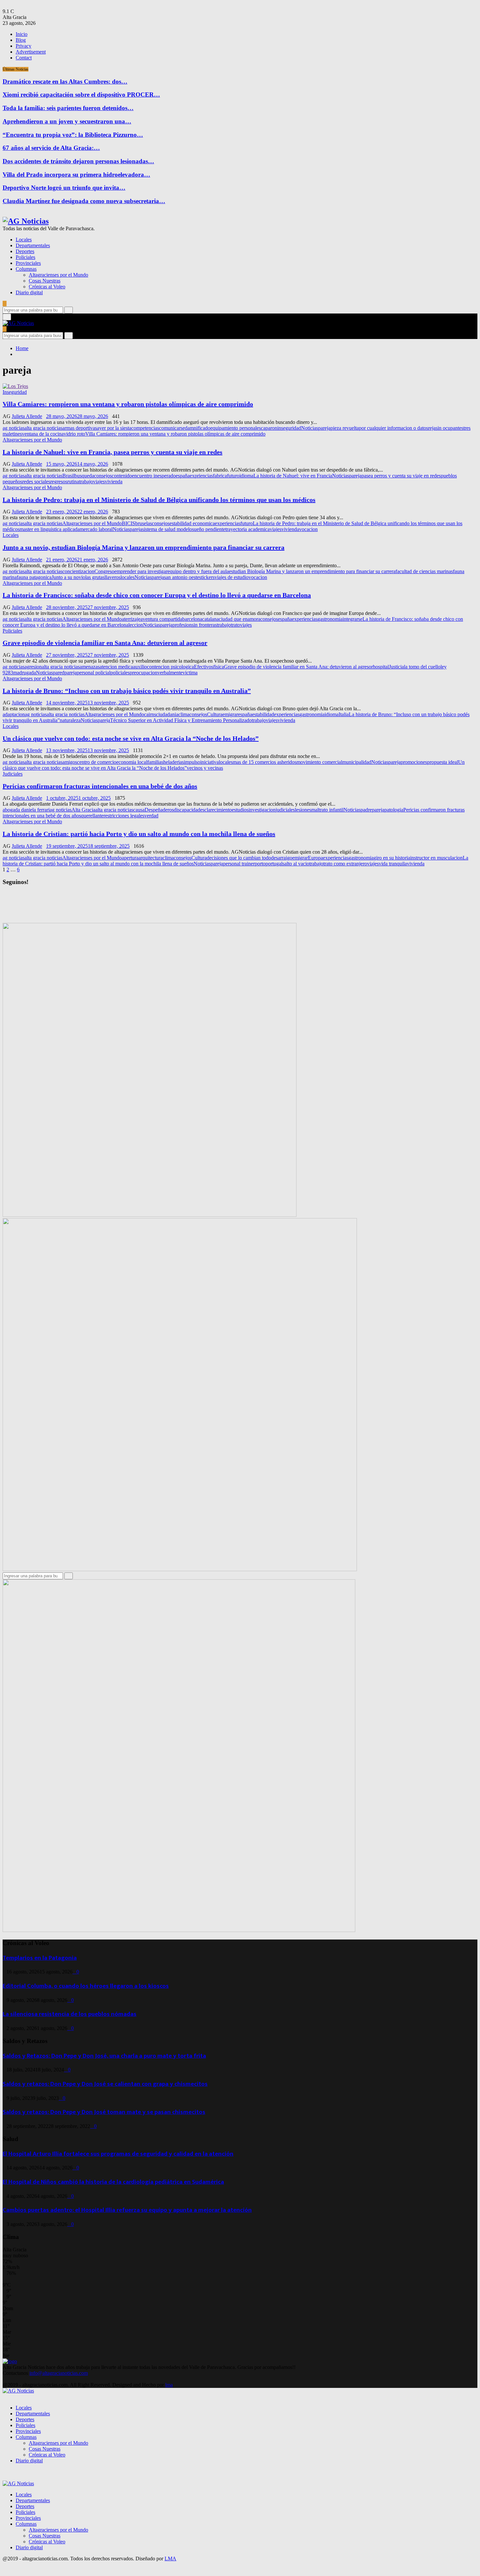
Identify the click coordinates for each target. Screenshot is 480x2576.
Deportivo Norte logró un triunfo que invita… (64, 188)
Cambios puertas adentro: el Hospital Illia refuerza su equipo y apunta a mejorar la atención (127, 2210)
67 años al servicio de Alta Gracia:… (51, 148)
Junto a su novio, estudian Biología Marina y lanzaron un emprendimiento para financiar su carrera (144, 547)
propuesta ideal (443, 762)
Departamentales (33, 245)
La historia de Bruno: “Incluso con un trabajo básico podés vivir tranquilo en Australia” (127, 691)
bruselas (144, 523)
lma (169, 2385)
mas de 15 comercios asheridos (265, 762)
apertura (130, 858)
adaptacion (14, 714)
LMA (170, 2559)
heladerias (174, 762)
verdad (151, 816)
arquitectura (151, 858)
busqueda (84, 476)
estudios (240, 810)
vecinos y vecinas (205, 768)
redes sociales (36, 482)
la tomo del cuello (422, 667)
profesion (182, 625)
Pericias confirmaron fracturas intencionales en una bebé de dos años (100, 786)
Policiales (25, 257)
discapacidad (187, 810)
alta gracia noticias (43, 428)
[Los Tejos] (15, 386)
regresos (59, 482)
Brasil (68, 476)
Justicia (396, 667)
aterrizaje (131, 619)
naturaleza (70, 720)
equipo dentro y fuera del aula (198, 571)
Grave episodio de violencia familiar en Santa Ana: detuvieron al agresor (105, 643)
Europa (315, 858)
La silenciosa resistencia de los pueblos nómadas (70, 2014)
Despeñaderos (159, 810)
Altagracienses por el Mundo (58, 275)
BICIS (128, 523)
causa (139, 810)
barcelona (192, 619)
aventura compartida (161, 619)
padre (366, 810)
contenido (122, 476)
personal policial (94, 673)
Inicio (22, 34)
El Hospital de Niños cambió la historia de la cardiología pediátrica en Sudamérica (113, 2182)
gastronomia (330, 619)
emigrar (230, 714)
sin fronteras (204, 625)
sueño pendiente (209, 529)
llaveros (112, 577)
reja (432, 428)
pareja (324, 428)
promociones (414, 762)
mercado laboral (96, 529)
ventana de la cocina (43, 434)
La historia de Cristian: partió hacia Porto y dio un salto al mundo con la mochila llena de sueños (139, 834)
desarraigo (282, 858)
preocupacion (144, 673)
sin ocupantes (449, 428)
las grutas (95, 577)
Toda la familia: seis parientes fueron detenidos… (68, 108)
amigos (70, 762)
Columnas (26, 269)
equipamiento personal (233, 428)
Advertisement (31, 52)
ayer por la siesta (114, 428)
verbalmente (170, 673)
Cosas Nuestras (45, 281)
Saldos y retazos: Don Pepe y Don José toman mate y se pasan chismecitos (104, 2112)
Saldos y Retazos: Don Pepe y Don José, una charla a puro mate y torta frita (104, 2056)
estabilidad (263, 714)
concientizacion (78, 571)
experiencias (228, 523)
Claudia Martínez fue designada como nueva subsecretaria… (84, 201)
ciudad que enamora (240, 619)
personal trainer (239, 864)
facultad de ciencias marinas (424, 571)
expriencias (201, 476)
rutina (73, 482)
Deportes (25, 251)
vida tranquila (393, 864)
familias (155, 762)
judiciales (285, 810)
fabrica (220, 476)
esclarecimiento (216, 810)
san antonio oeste (182, 577)
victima (190, 673)
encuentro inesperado (154, 476)
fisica (219, 667)
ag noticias (14, 428)
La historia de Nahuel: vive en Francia (293, 476)
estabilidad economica (192, 523)
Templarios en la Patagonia (40, 1958)
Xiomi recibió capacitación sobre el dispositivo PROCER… (81, 95)
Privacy (24, 46)
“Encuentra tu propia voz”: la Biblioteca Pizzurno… (73, 135)
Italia (344, 714)
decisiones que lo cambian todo (239, 858)
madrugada (24, 673)
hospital (381, 667)
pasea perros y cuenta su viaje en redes (401, 476)
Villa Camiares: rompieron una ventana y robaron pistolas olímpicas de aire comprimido (128, 404)
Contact (24, 58)
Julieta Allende (27, 416)
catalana (210, 619)
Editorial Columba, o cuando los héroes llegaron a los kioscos (86, 1986)
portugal (274, 864)
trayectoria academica (248, 529)
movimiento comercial (319, 762)
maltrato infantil (327, 810)
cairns (150, 714)
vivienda (114, 482)
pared (59, 673)
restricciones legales (124, 816)
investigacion (262, 810)
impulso (192, 762)
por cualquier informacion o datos (393, 428)
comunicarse (172, 428)
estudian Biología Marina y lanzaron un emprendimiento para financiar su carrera (312, 571)
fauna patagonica (34, 577)
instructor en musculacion (436, 858)
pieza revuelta (345, 428)
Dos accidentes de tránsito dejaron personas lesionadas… (78, 161)
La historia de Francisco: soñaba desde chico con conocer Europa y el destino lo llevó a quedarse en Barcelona (157, 595)
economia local (132, 762)
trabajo (86, 482)
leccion (136, 625)
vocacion (308, 529)
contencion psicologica (170, 667)
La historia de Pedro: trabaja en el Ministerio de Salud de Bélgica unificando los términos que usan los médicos (159, 500)
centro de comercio (97, 762)
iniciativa (209, 762)
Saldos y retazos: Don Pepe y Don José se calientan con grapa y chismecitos (105, 2084)
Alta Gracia (83, 810)
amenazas (90, 667)
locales (128, 577)
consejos (103, 476)
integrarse (352, 619)
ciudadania (167, 714)
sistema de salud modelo (167, 529)
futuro (233, 476)
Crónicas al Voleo (47, 287)
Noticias (310, 428)
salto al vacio (296, 864)
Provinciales (28, 263)
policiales (120, 673)
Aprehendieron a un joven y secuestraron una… (67, 121)
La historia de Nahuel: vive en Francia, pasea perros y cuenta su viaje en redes (112, 452)
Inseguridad (15, 392)
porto (260, 864)
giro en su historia (392, 858)
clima (184, 714)
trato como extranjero (345, 864)
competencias (145, 428)
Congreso (104, 571)
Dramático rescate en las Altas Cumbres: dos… (65, 81)
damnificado (198, 428)
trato (235, 625)
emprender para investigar (141, 571)
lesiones (303, 810)
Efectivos (204, 667)
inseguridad (289, 428)
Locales (24, 240)
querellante (92, 816)
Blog (21, 40)
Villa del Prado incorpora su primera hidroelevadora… (76, 175)
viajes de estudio (232, 577)
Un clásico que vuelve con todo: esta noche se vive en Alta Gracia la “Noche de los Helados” (131, 738)
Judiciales (13, 774)
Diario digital (29, 292)
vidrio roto (74, 434)
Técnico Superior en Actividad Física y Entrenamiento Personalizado (181, 720)
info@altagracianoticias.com (59, 2373)
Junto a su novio (68, 577)
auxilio (140, 667)
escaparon (267, 428)
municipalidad (357, 762)
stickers (207, 577)
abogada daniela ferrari (26, 810)
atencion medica (116, 667)
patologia (394, 810)
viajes (99, 482)
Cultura (215, 714)
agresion (33, 667)
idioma (246, 476)
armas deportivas (80, 428)
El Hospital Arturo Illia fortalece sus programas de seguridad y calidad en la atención (118, 2154)
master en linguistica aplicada (50, 529)
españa (183, 476)
